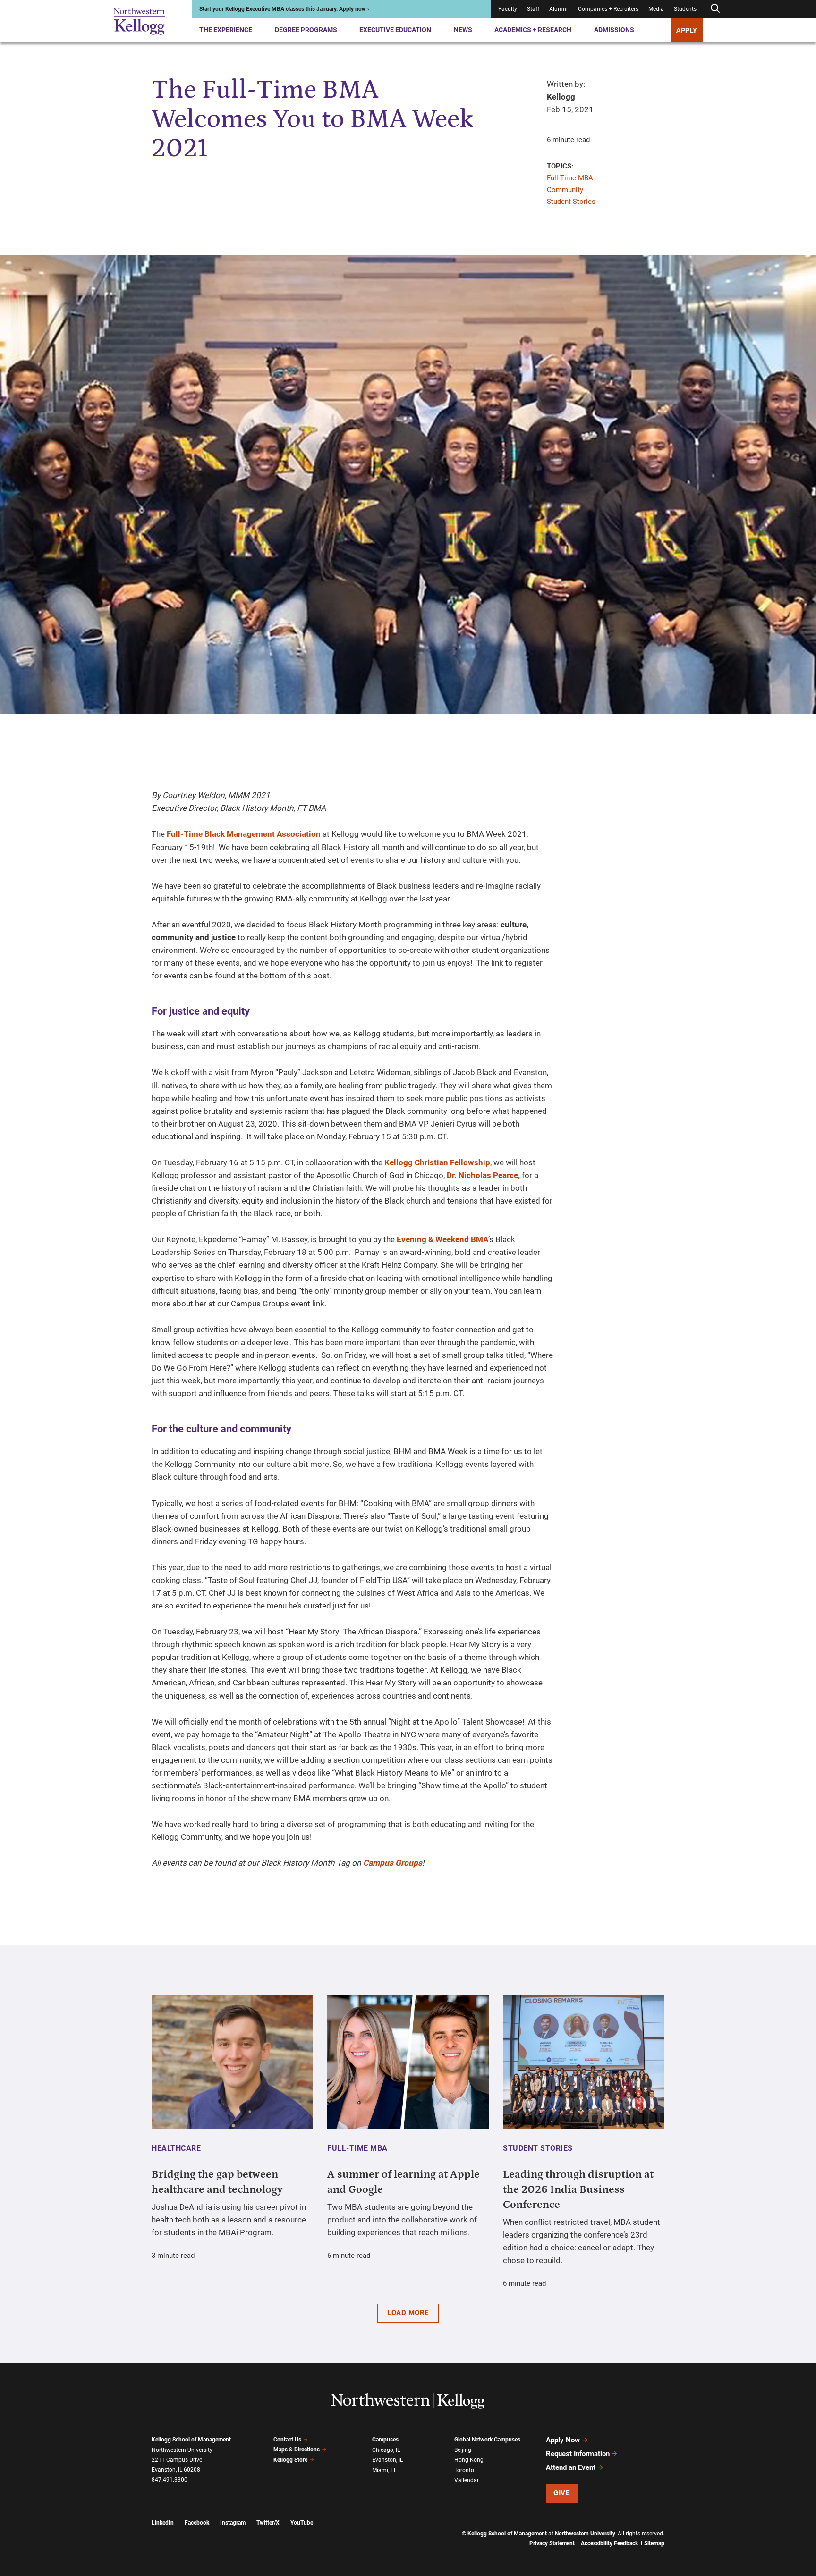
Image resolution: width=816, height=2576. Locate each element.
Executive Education (395, 30)
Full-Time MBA (570, 178)
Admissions (614, 30)
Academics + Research (533, 30)
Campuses (385, 2440)
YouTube (302, 2523)
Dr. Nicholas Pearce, (483, 1175)
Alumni (558, 9)
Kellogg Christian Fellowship (437, 1162)
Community (565, 190)
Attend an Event (571, 2467)
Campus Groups (393, 1863)
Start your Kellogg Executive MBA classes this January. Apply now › (284, 9)
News (463, 30)
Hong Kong (469, 2460)
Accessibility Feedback (609, 2543)
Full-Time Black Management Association (244, 834)
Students (685, 9)
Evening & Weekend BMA (442, 1239)
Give (561, 2493)
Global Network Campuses (487, 2440)
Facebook (197, 2523)
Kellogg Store (290, 2460)
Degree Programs (306, 30)
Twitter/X (268, 2523)
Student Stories (571, 202)
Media (656, 9)
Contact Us (287, 2440)
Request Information (578, 2454)
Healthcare (176, 2148)
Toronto (464, 2470)
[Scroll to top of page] (677, 2527)
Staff (533, 9)
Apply (687, 30)
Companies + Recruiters (608, 9)
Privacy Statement (552, 2543)
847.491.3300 (170, 2480)
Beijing (463, 2450)
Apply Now (563, 2440)
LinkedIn (163, 2523)
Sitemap (654, 2543)
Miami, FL (384, 2470)
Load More (408, 2313)
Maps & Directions (297, 2450)
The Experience (226, 30)
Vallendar (467, 2480)
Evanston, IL (387, 2460)
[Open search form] (715, 9)
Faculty (508, 9)
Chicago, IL (386, 2450)
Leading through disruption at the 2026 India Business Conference (578, 2189)
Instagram (233, 2523)
